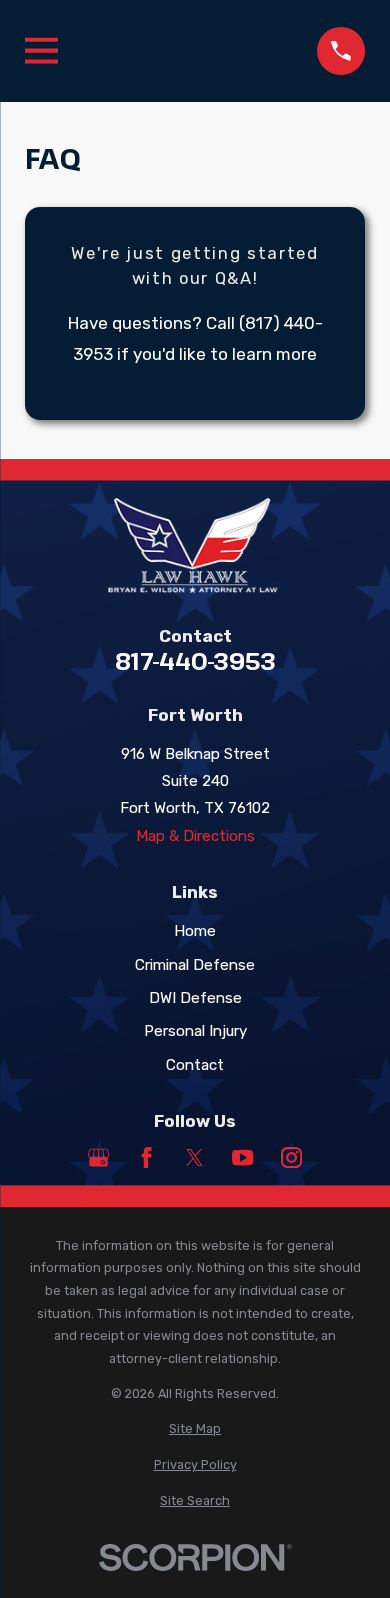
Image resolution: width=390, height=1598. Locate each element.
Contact (195, 1065)
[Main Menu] (41, 50)
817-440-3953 (195, 661)
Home (195, 931)
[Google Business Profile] (98, 1157)
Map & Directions (195, 836)
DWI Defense (195, 998)
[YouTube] (242, 1157)
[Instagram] (291, 1157)
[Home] (195, 545)
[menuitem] (195, 1429)
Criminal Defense (195, 965)
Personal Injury (195, 1031)
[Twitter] (194, 1157)
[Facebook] (146, 1157)
